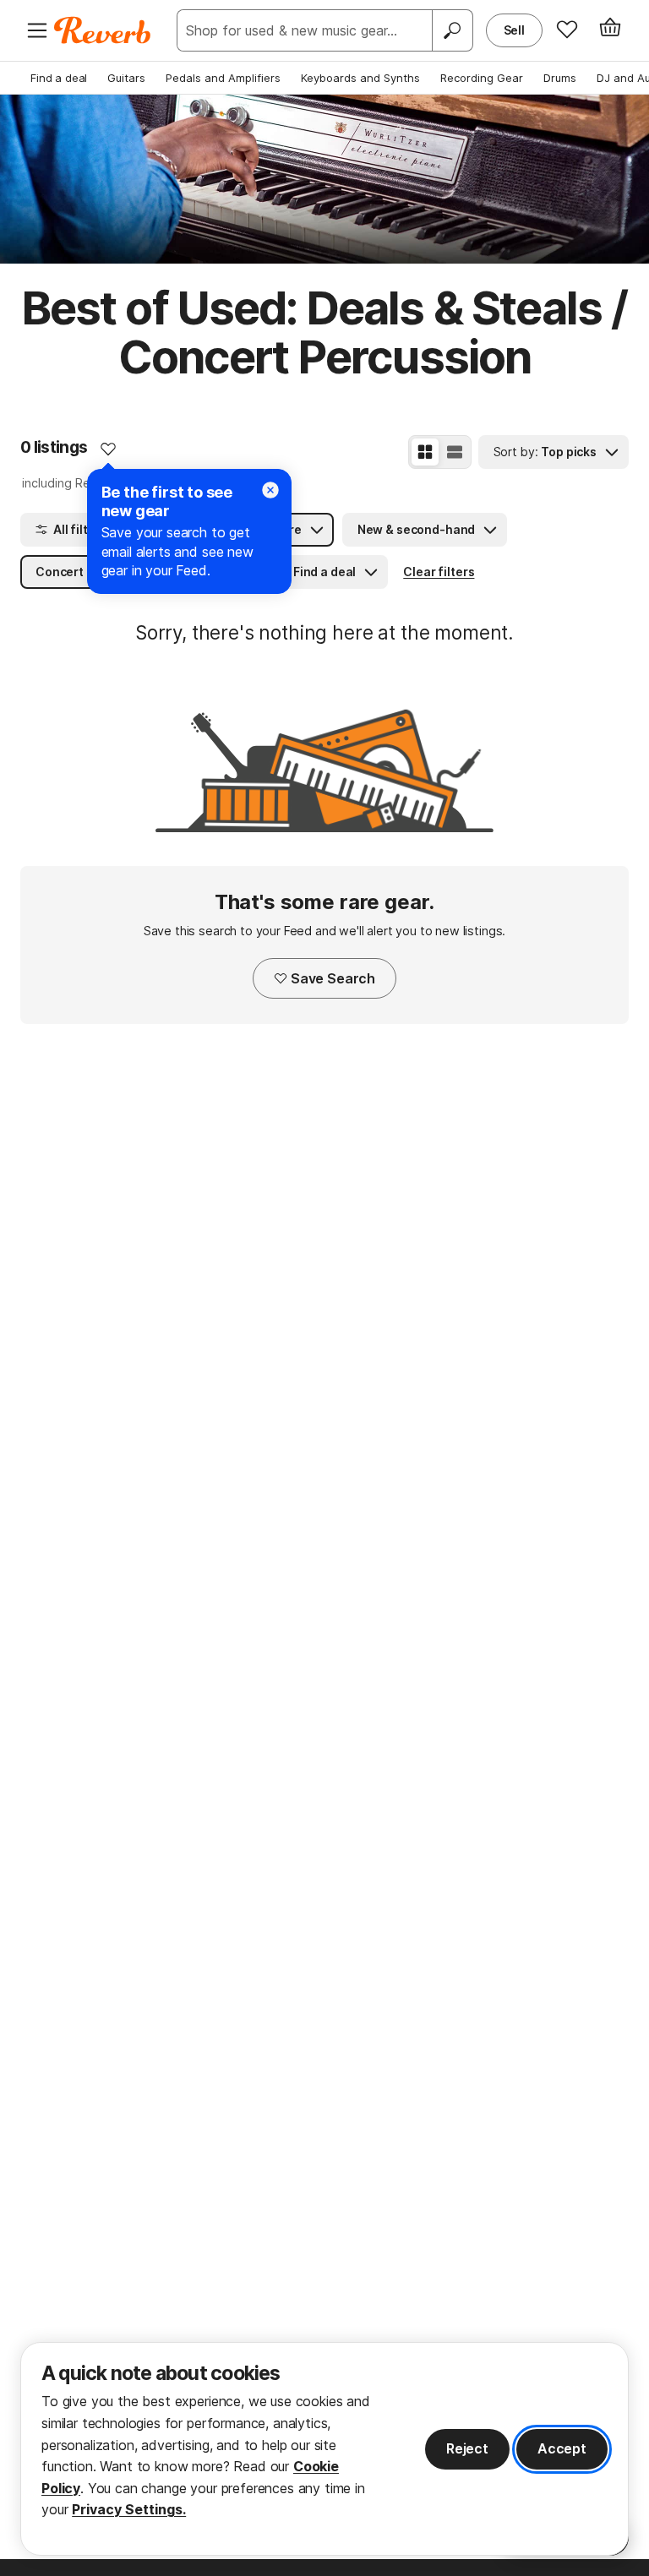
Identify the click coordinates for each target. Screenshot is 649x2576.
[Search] (452, 30)
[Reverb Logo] (103, 30)
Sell (514, 30)
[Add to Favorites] (108, 449)
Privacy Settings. (129, 2509)
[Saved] (567, 29)
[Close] (270, 490)
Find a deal (59, 78)
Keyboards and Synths (360, 78)
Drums (560, 78)
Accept (562, 2448)
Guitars (126, 78)
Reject (467, 2448)
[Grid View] (425, 452)
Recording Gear (482, 78)
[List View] (455, 452)
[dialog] (324, 2449)
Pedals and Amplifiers (223, 78)
